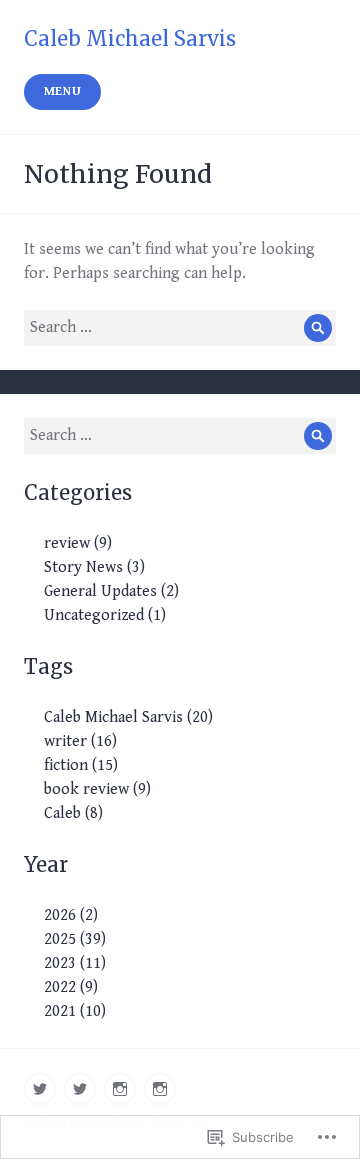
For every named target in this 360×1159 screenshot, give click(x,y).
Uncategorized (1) (105, 615)
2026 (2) (71, 915)
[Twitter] (40, 1089)
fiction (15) (81, 765)
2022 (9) (71, 987)
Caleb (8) (73, 813)
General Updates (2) (111, 591)
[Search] (318, 328)
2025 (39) (75, 939)
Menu (63, 91)
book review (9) (97, 789)
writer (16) (80, 741)
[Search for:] (180, 327)
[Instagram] (120, 1089)
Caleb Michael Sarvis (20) (128, 717)
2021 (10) (75, 1011)
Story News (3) (94, 567)
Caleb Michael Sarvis (130, 38)
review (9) (78, 543)
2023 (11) (75, 963)
